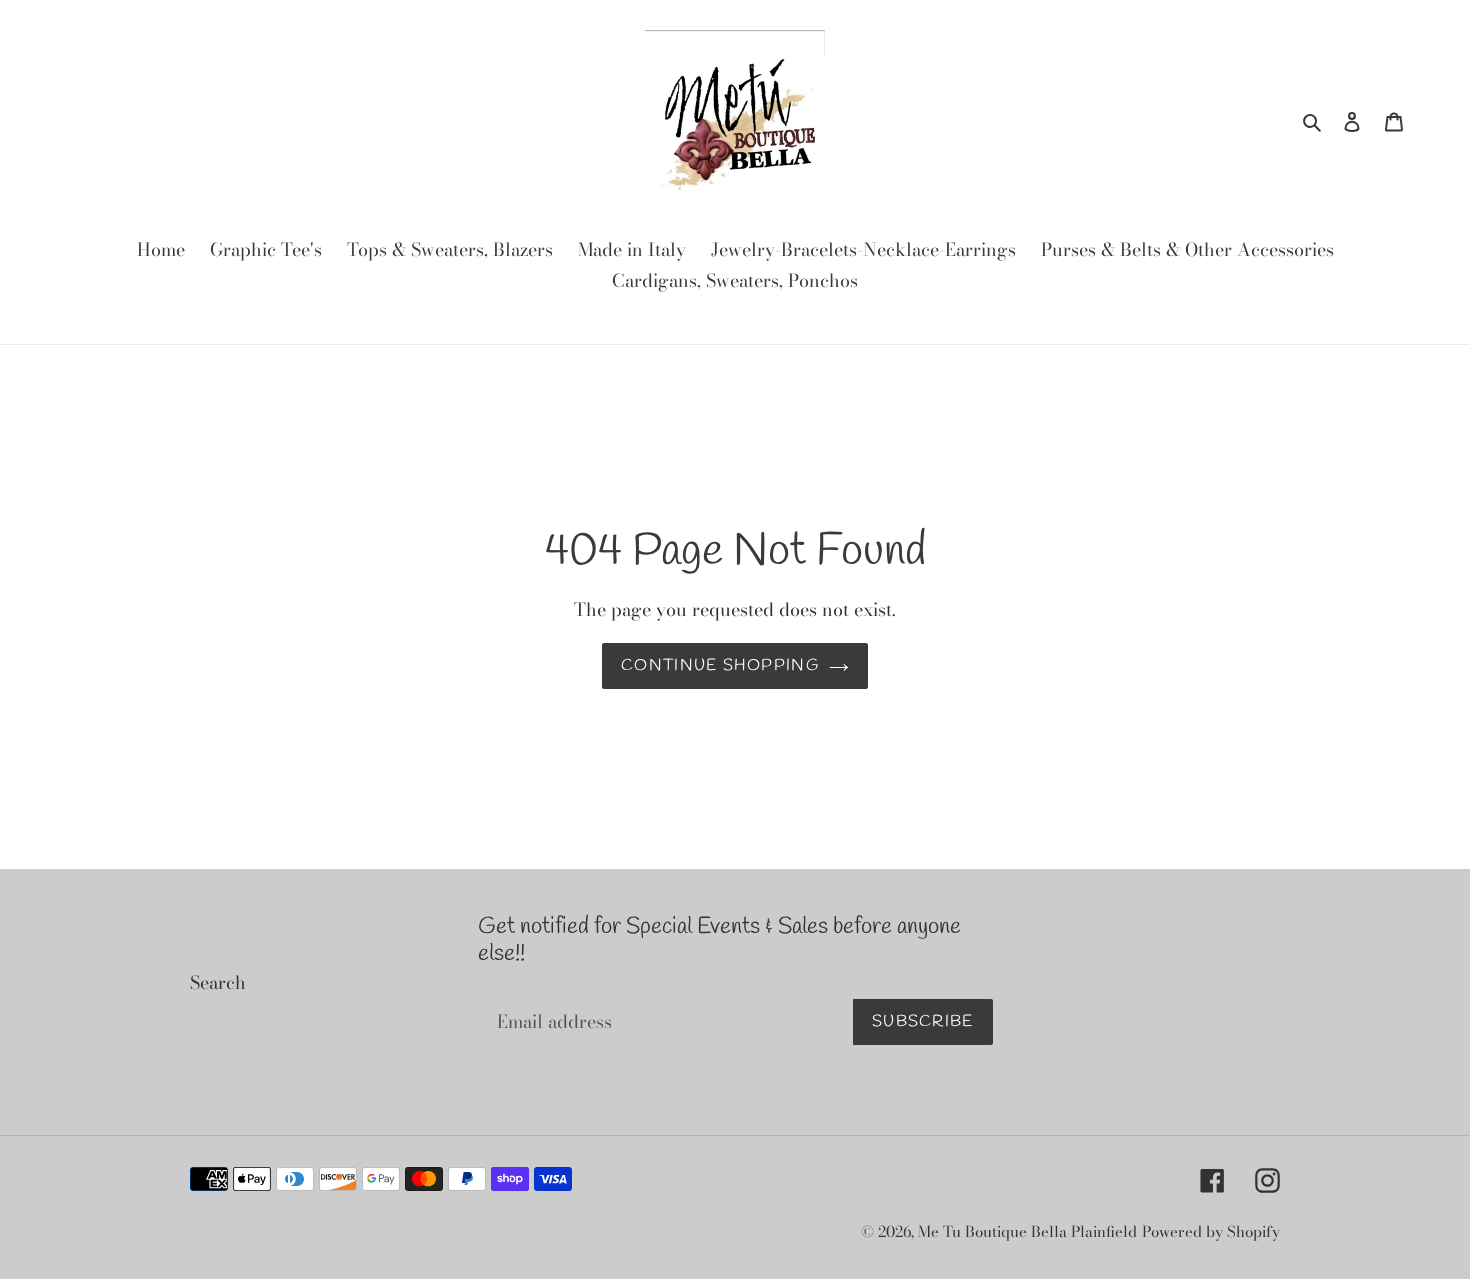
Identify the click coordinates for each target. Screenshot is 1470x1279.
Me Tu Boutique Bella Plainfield (1027, 1231)
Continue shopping (720, 665)
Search (218, 982)
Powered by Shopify (1211, 1231)
